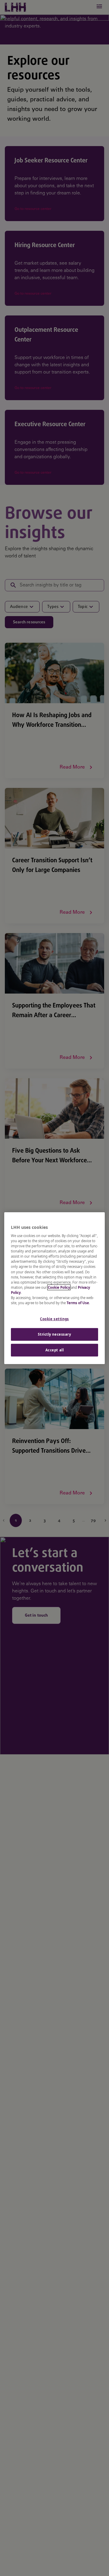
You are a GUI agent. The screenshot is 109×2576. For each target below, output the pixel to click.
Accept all (55, 1350)
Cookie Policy (59, 1287)
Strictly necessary (54, 1334)
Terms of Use (78, 1303)
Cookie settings (54, 1319)
